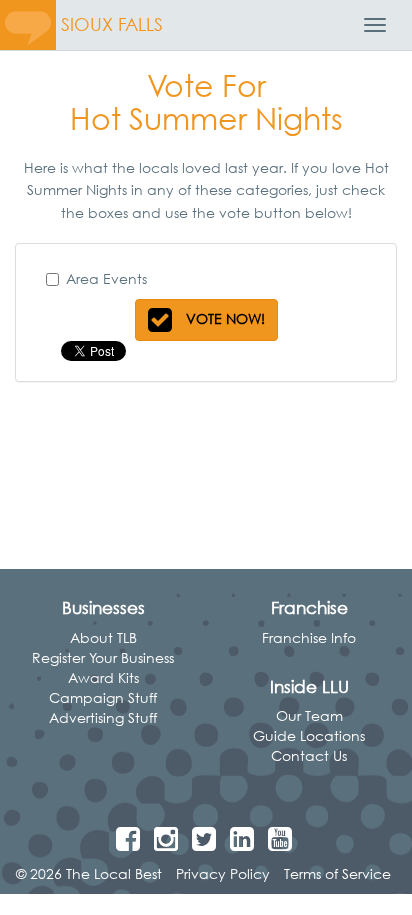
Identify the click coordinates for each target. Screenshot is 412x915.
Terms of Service (337, 873)
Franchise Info (309, 637)
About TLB (103, 637)
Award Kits (103, 677)
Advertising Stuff (103, 717)
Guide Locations (309, 735)
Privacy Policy (223, 873)
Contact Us (309, 755)
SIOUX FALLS (112, 24)
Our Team (309, 715)
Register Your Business (103, 657)
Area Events (106, 278)
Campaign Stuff (103, 697)
